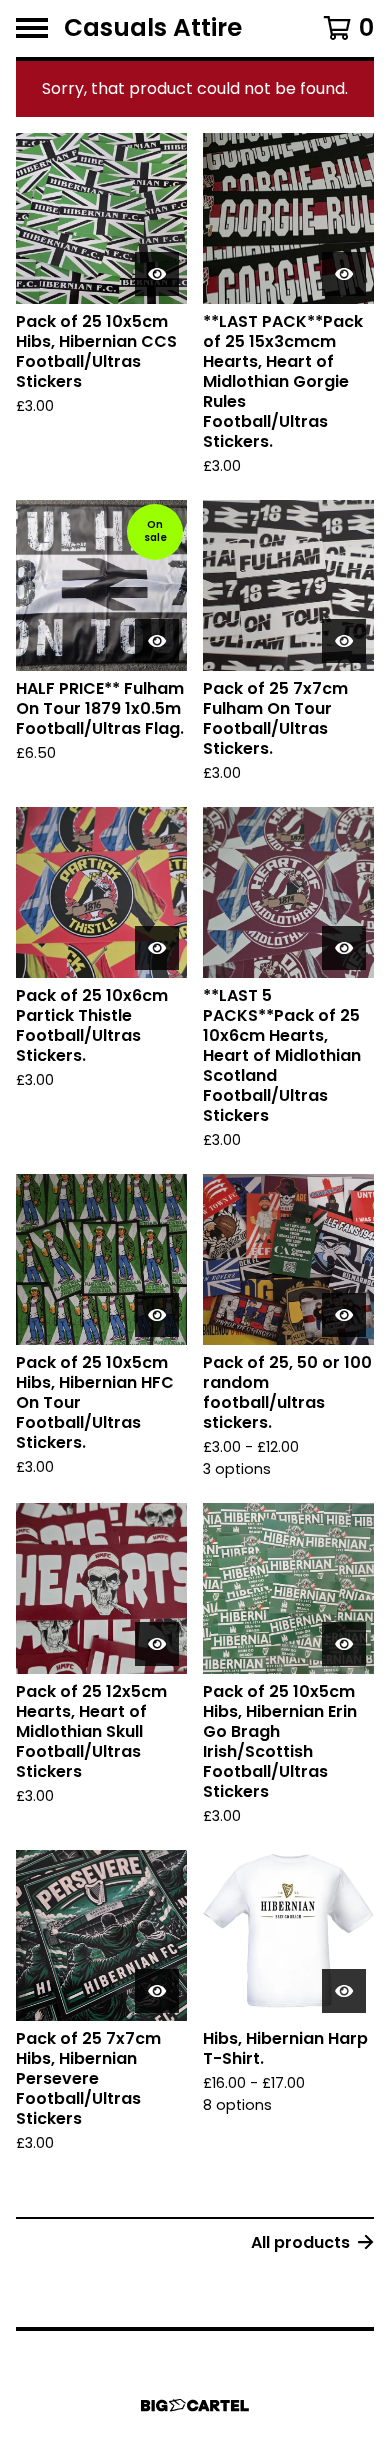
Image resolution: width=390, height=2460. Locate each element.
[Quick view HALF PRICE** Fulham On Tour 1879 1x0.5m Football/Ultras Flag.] (157, 641)
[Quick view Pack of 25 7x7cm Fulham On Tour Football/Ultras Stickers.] (344, 641)
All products (300, 2242)
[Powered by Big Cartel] (195, 2405)
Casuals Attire (153, 28)
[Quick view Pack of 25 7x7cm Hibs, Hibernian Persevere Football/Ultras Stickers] (157, 1991)
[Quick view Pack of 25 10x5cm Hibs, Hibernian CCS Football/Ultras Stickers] (157, 274)
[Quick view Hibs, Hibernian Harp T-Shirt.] (344, 1991)
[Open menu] (32, 28)
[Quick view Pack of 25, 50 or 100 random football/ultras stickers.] (344, 1315)
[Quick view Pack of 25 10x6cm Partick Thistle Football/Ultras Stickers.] (157, 948)
